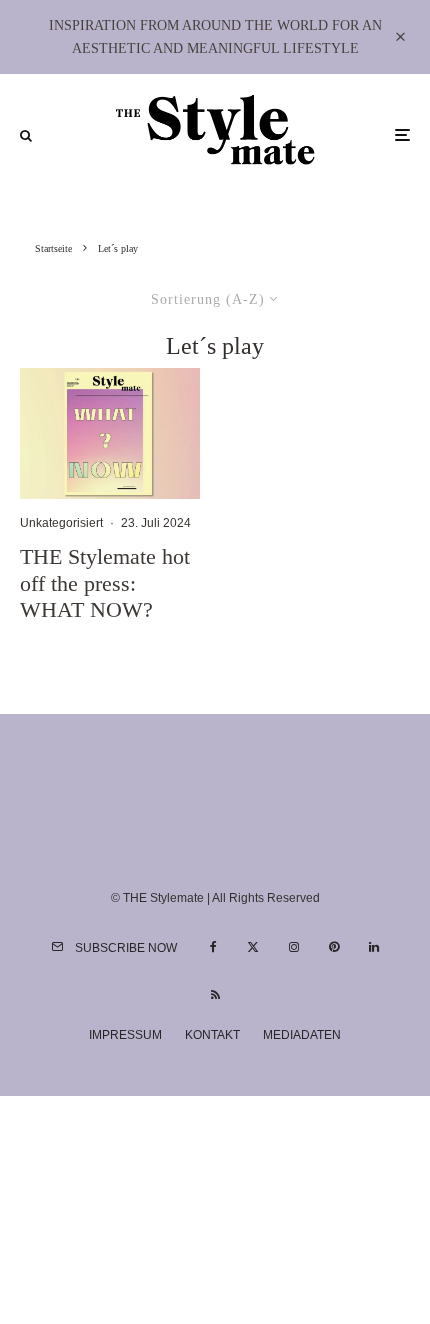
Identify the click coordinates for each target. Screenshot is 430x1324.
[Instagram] (294, 947)
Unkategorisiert (61, 523)
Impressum (125, 1035)
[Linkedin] (374, 947)
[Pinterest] (334, 947)
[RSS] (215, 995)
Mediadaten (302, 1035)
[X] (253, 947)
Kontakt (212, 1035)
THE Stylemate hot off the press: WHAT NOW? (105, 583)
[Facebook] (213, 947)
